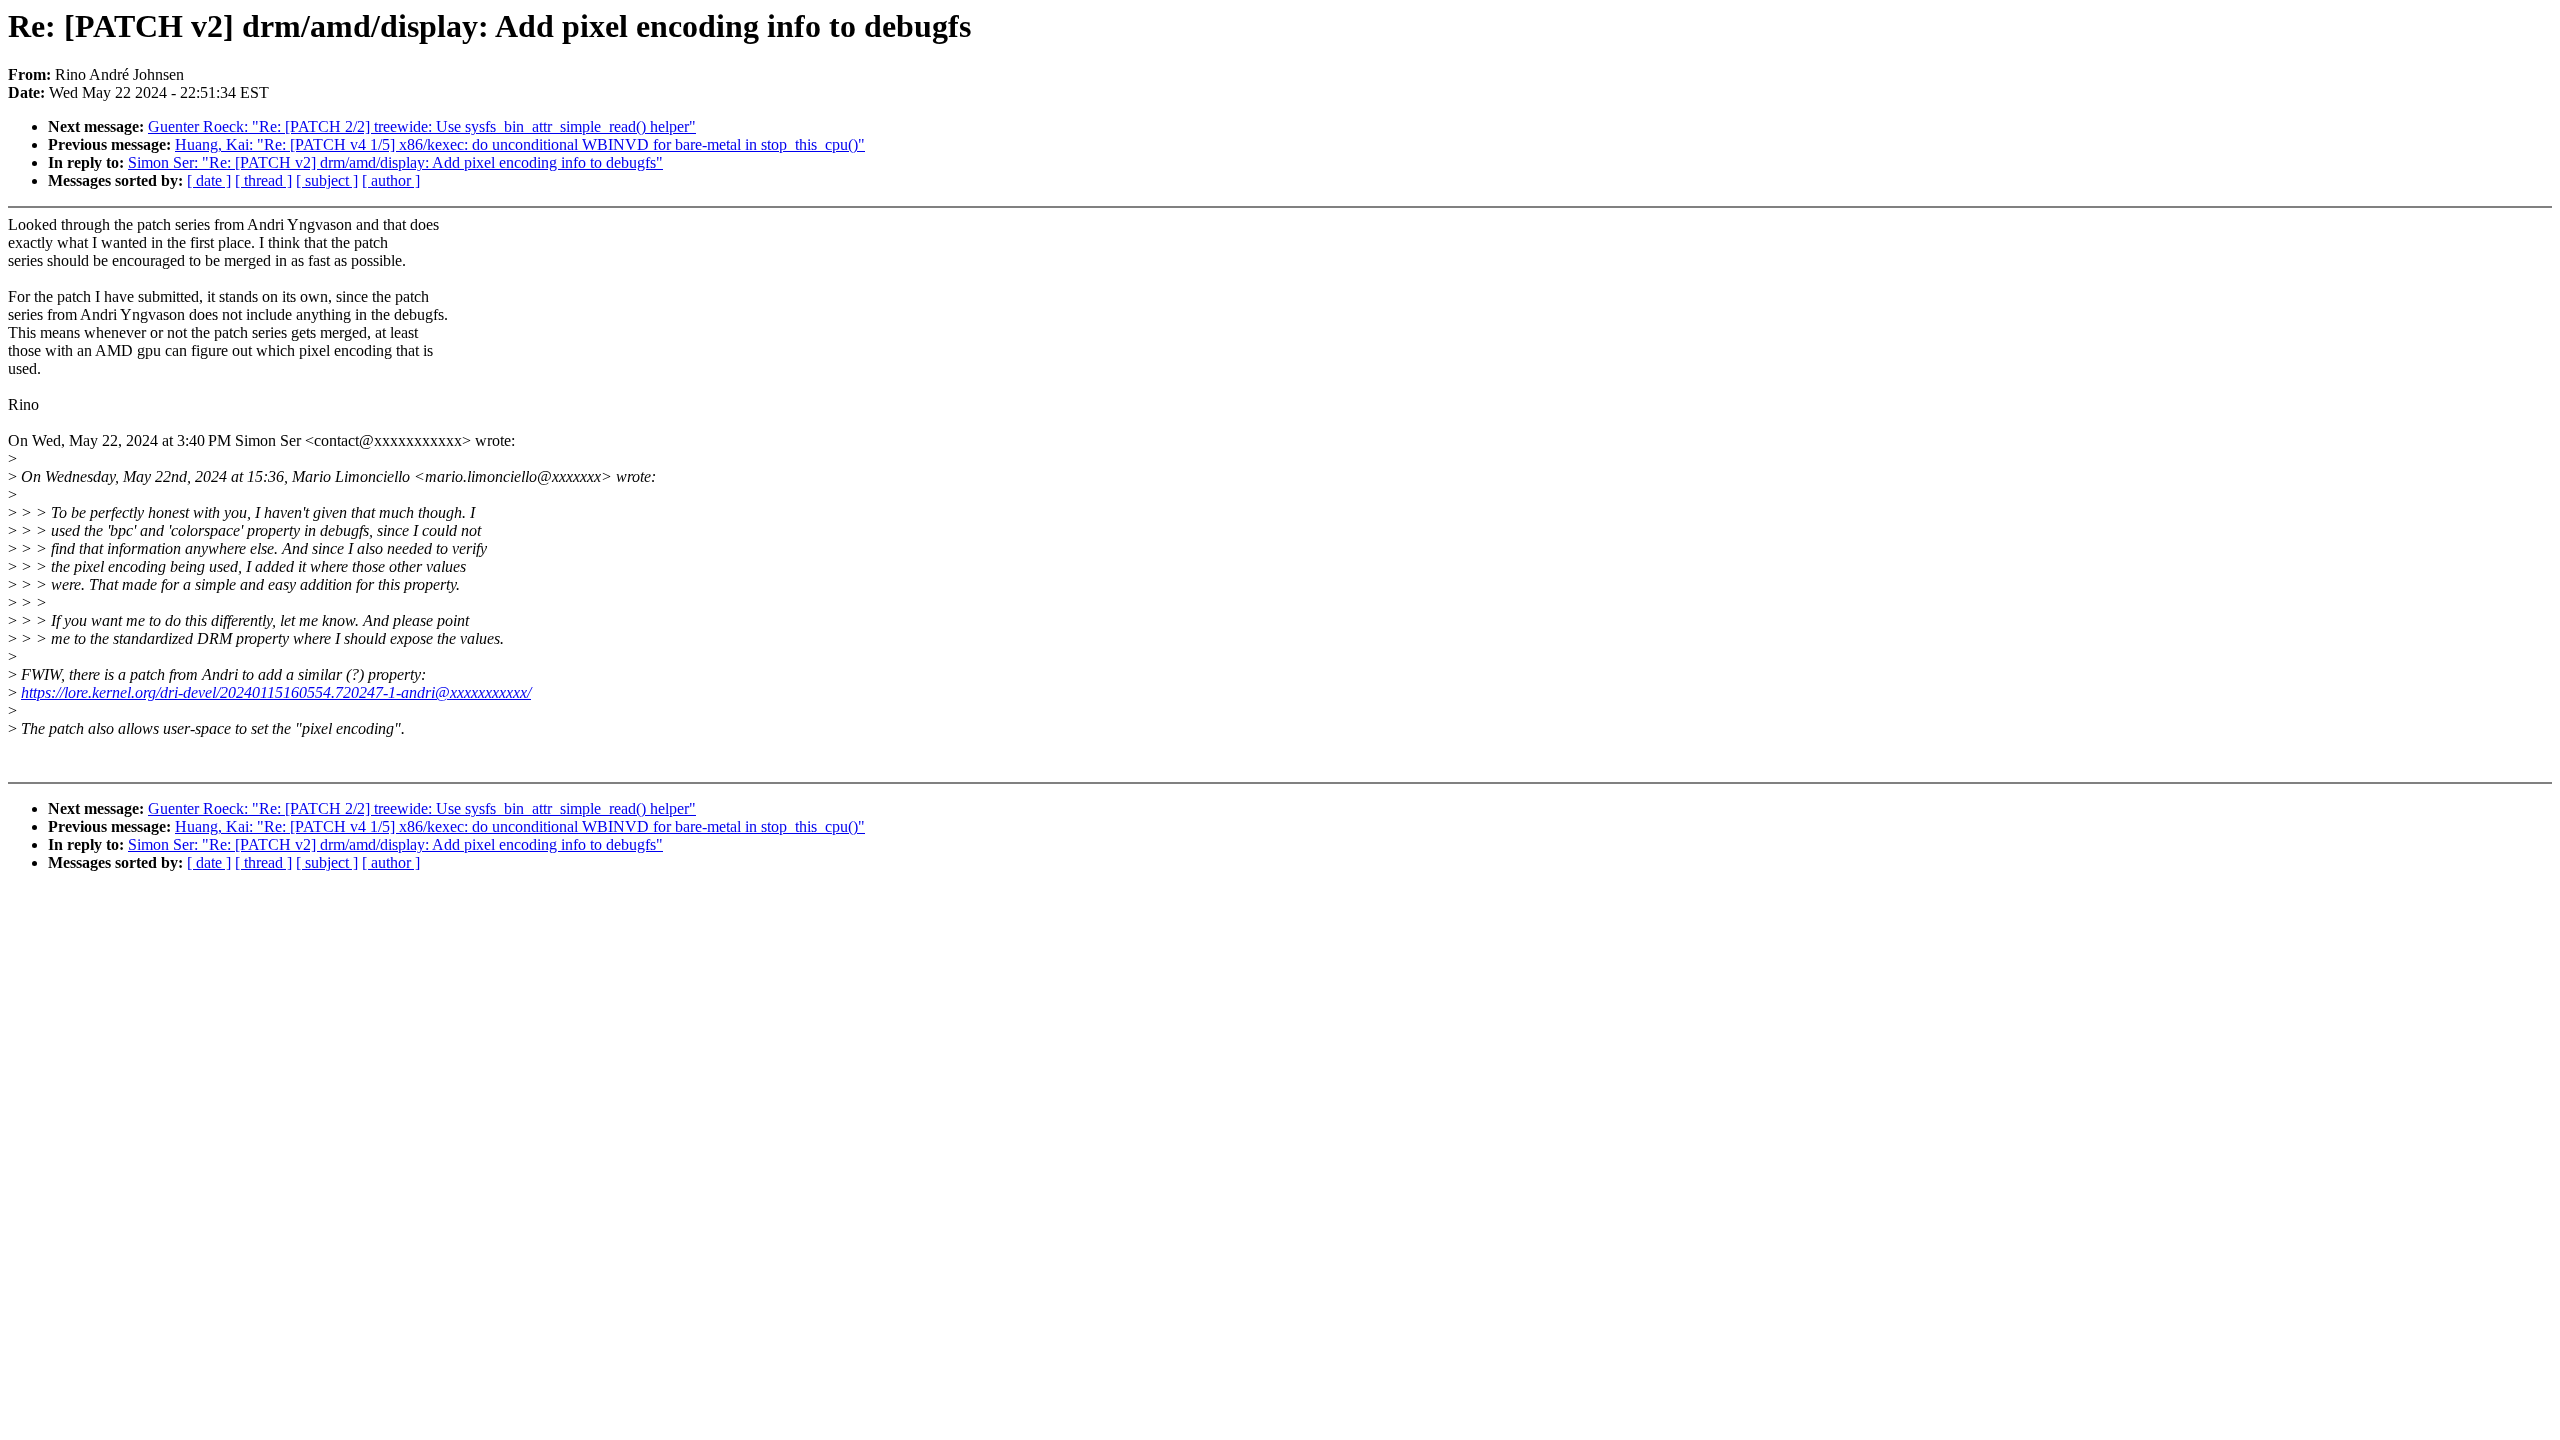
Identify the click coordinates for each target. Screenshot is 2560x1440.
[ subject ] (327, 180)
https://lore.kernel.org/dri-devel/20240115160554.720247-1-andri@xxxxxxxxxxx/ (276, 692)
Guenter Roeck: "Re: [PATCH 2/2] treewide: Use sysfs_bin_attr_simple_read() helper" (422, 126)
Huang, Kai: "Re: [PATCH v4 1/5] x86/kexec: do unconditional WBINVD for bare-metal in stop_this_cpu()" (520, 144)
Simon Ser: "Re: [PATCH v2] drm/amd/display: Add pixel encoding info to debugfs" (395, 162)
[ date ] (209, 180)
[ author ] (391, 180)
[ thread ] (263, 180)
